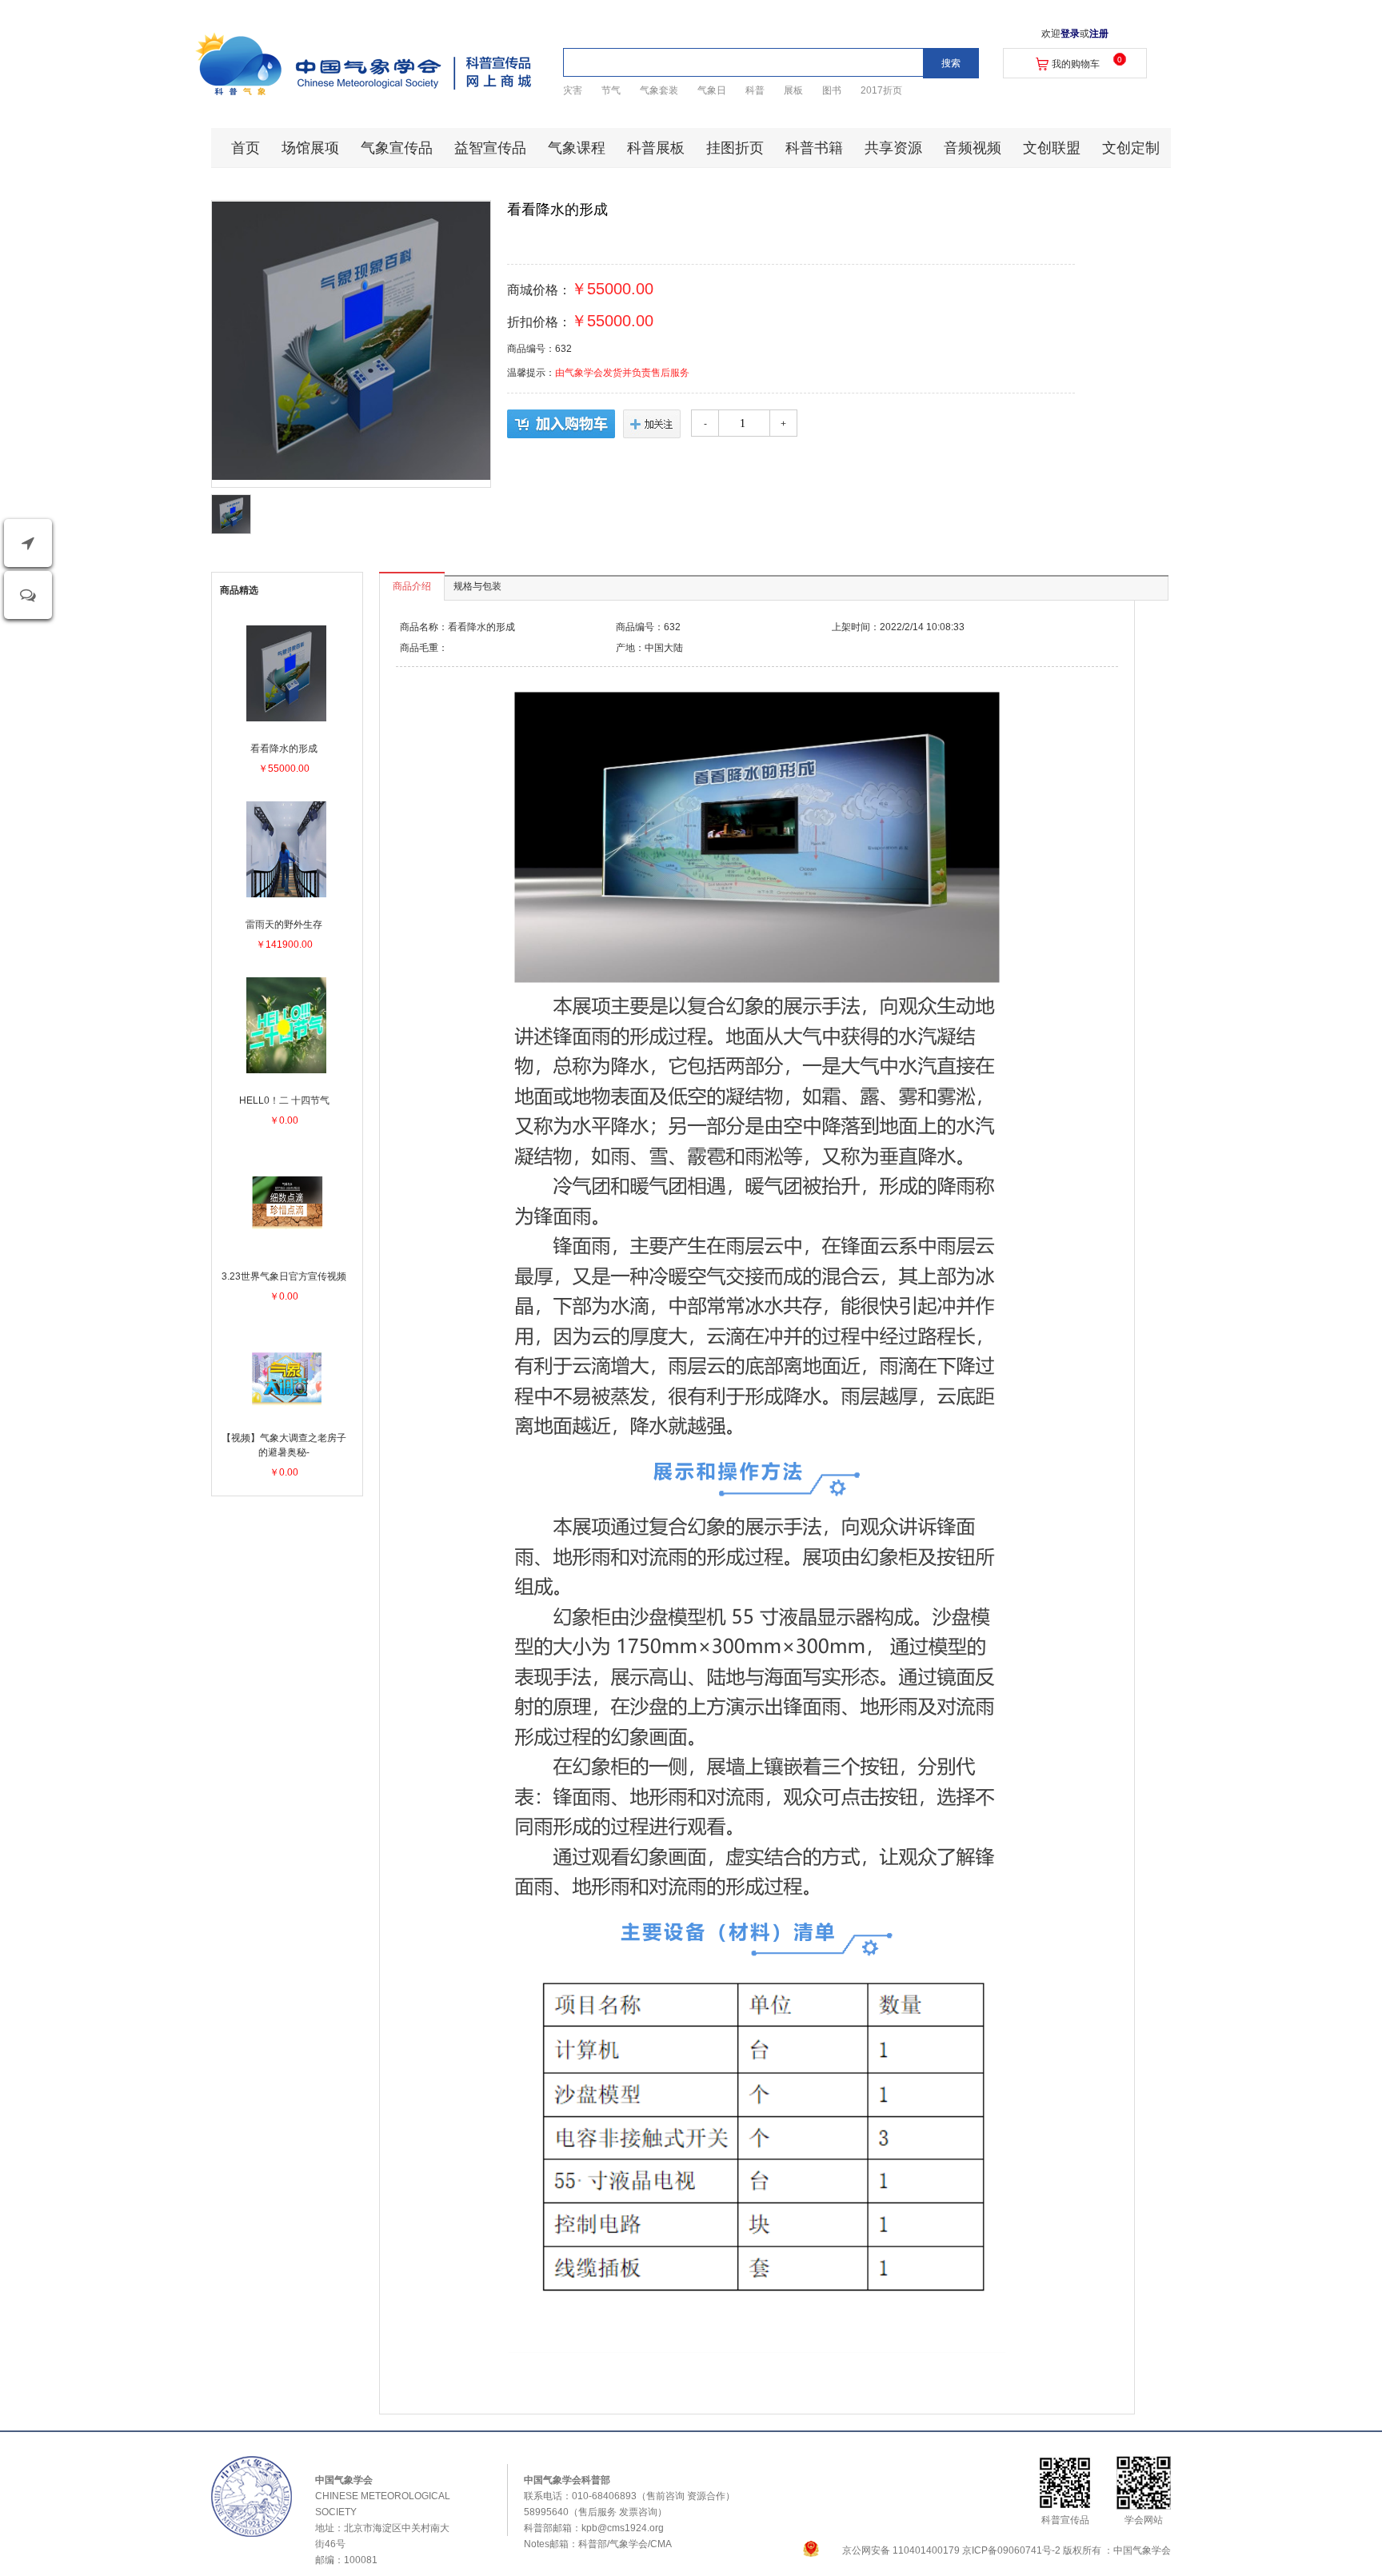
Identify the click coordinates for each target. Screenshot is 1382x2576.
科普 (755, 90)
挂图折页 (735, 148)
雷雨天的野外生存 (284, 925)
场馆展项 (310, 148)
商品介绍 (412, 586)
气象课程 (577, 148)
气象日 (712, 90)
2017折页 (881, 90)
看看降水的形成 (284, 749)
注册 (1099, 34)
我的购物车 (1076, 64)
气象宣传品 (397, 148)
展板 (793, 90)
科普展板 (656, 148)
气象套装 (659, 90)
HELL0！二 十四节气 (284, 1100)
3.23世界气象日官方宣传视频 (284, 1276)
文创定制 (1131, 148)
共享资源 (893, 148)
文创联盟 (1052, 148)
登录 (1070, 34)
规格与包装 (477, 586)
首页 (246, 148)
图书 (832, 90)
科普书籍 (814, 148)
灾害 (573, 90)
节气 (611, 90)
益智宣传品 (490, 148)
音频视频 (973, 148)
